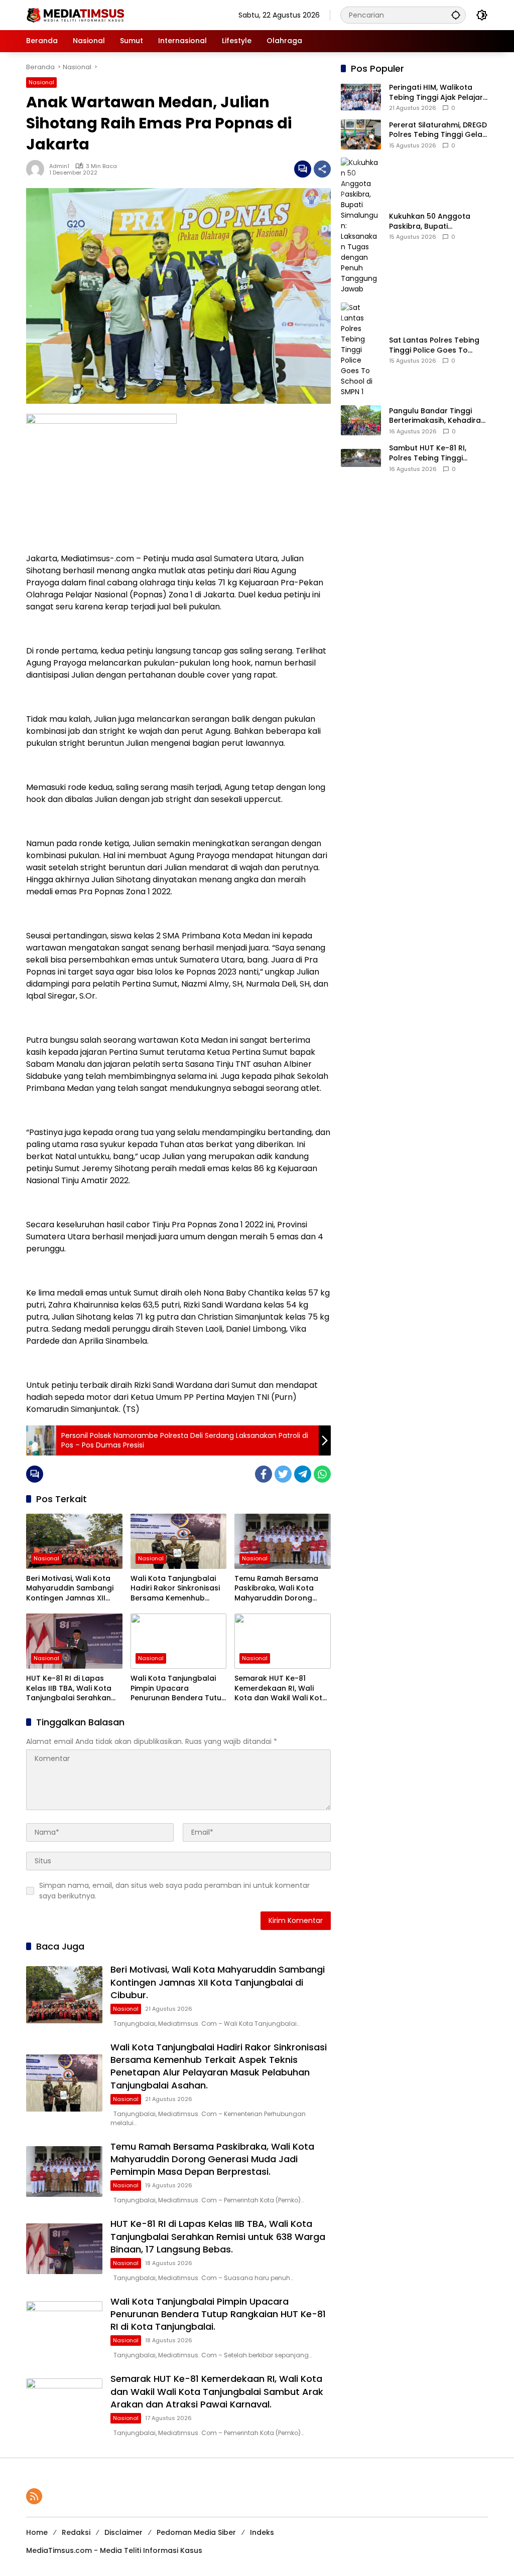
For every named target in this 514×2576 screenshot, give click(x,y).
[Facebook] (264, 1474)
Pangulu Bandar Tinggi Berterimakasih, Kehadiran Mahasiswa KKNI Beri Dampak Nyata (437, 416)
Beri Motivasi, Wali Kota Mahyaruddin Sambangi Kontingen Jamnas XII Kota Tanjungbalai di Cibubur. (70, 1589)
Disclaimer (123, 2532)
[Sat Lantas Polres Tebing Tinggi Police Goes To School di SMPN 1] (361, 350)
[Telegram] (303, 1474)
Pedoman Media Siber (196, 2532)
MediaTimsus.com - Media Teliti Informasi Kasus (114, 2550)
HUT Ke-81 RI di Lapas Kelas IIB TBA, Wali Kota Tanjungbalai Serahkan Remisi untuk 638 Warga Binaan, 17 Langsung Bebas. (70, 1688)
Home (37, 2532)
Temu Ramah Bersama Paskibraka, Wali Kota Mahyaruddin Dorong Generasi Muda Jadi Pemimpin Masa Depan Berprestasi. (276, 1589)
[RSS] (34, 2496)
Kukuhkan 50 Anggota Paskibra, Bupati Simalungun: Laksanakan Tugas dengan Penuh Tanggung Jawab (434, 221)
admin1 (59, 166)
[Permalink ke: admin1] (38, 169)
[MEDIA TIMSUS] (76, 15)
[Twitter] (283, 1474)
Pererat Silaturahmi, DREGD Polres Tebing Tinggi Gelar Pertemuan (438, 130)
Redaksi (76, 2532)
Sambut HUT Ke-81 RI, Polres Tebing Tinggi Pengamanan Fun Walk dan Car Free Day (431, 453)
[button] (456, 15)
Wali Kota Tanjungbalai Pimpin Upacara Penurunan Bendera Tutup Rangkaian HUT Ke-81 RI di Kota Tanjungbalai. (178, 1688)
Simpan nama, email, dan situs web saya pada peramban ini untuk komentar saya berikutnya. (174, 1891)
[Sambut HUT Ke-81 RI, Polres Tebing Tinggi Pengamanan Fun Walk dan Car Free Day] (361, 458)
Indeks (262, 2532)
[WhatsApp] (322, 1474)
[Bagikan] (322, 169)
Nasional (41, 82)
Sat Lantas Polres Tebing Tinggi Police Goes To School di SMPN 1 (434, 345)
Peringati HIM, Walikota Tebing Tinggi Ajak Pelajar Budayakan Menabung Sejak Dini (436, 93)
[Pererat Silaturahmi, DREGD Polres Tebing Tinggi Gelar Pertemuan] (361, 134)
